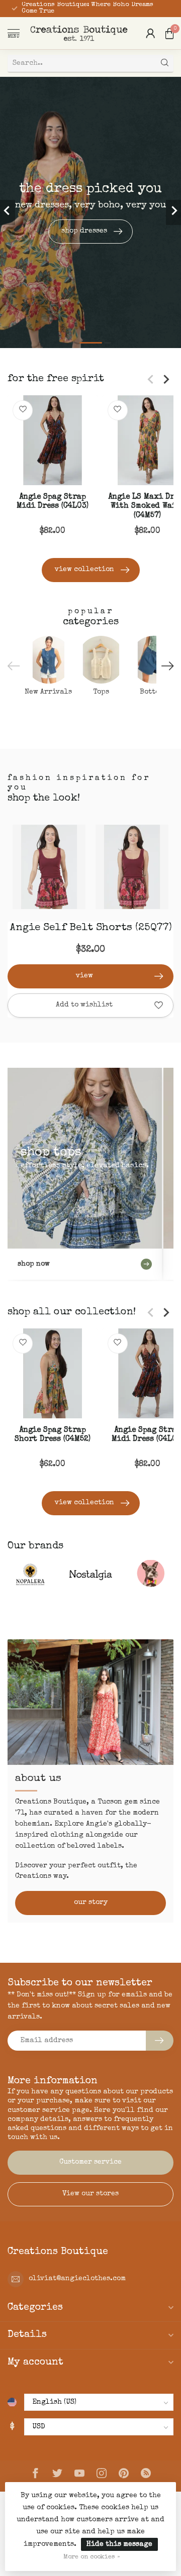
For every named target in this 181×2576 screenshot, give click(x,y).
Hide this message (119, 2544)
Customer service (90, 2162)
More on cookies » (92, 2557)
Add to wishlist (84, 1005)
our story (91, 1902)
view (84, 976)
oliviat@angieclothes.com (77, 2279)
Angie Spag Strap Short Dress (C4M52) (53, 1435)
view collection (84, 570)
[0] (169, 33)
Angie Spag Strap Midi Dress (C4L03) (53, 502)
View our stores (90, 2194)
